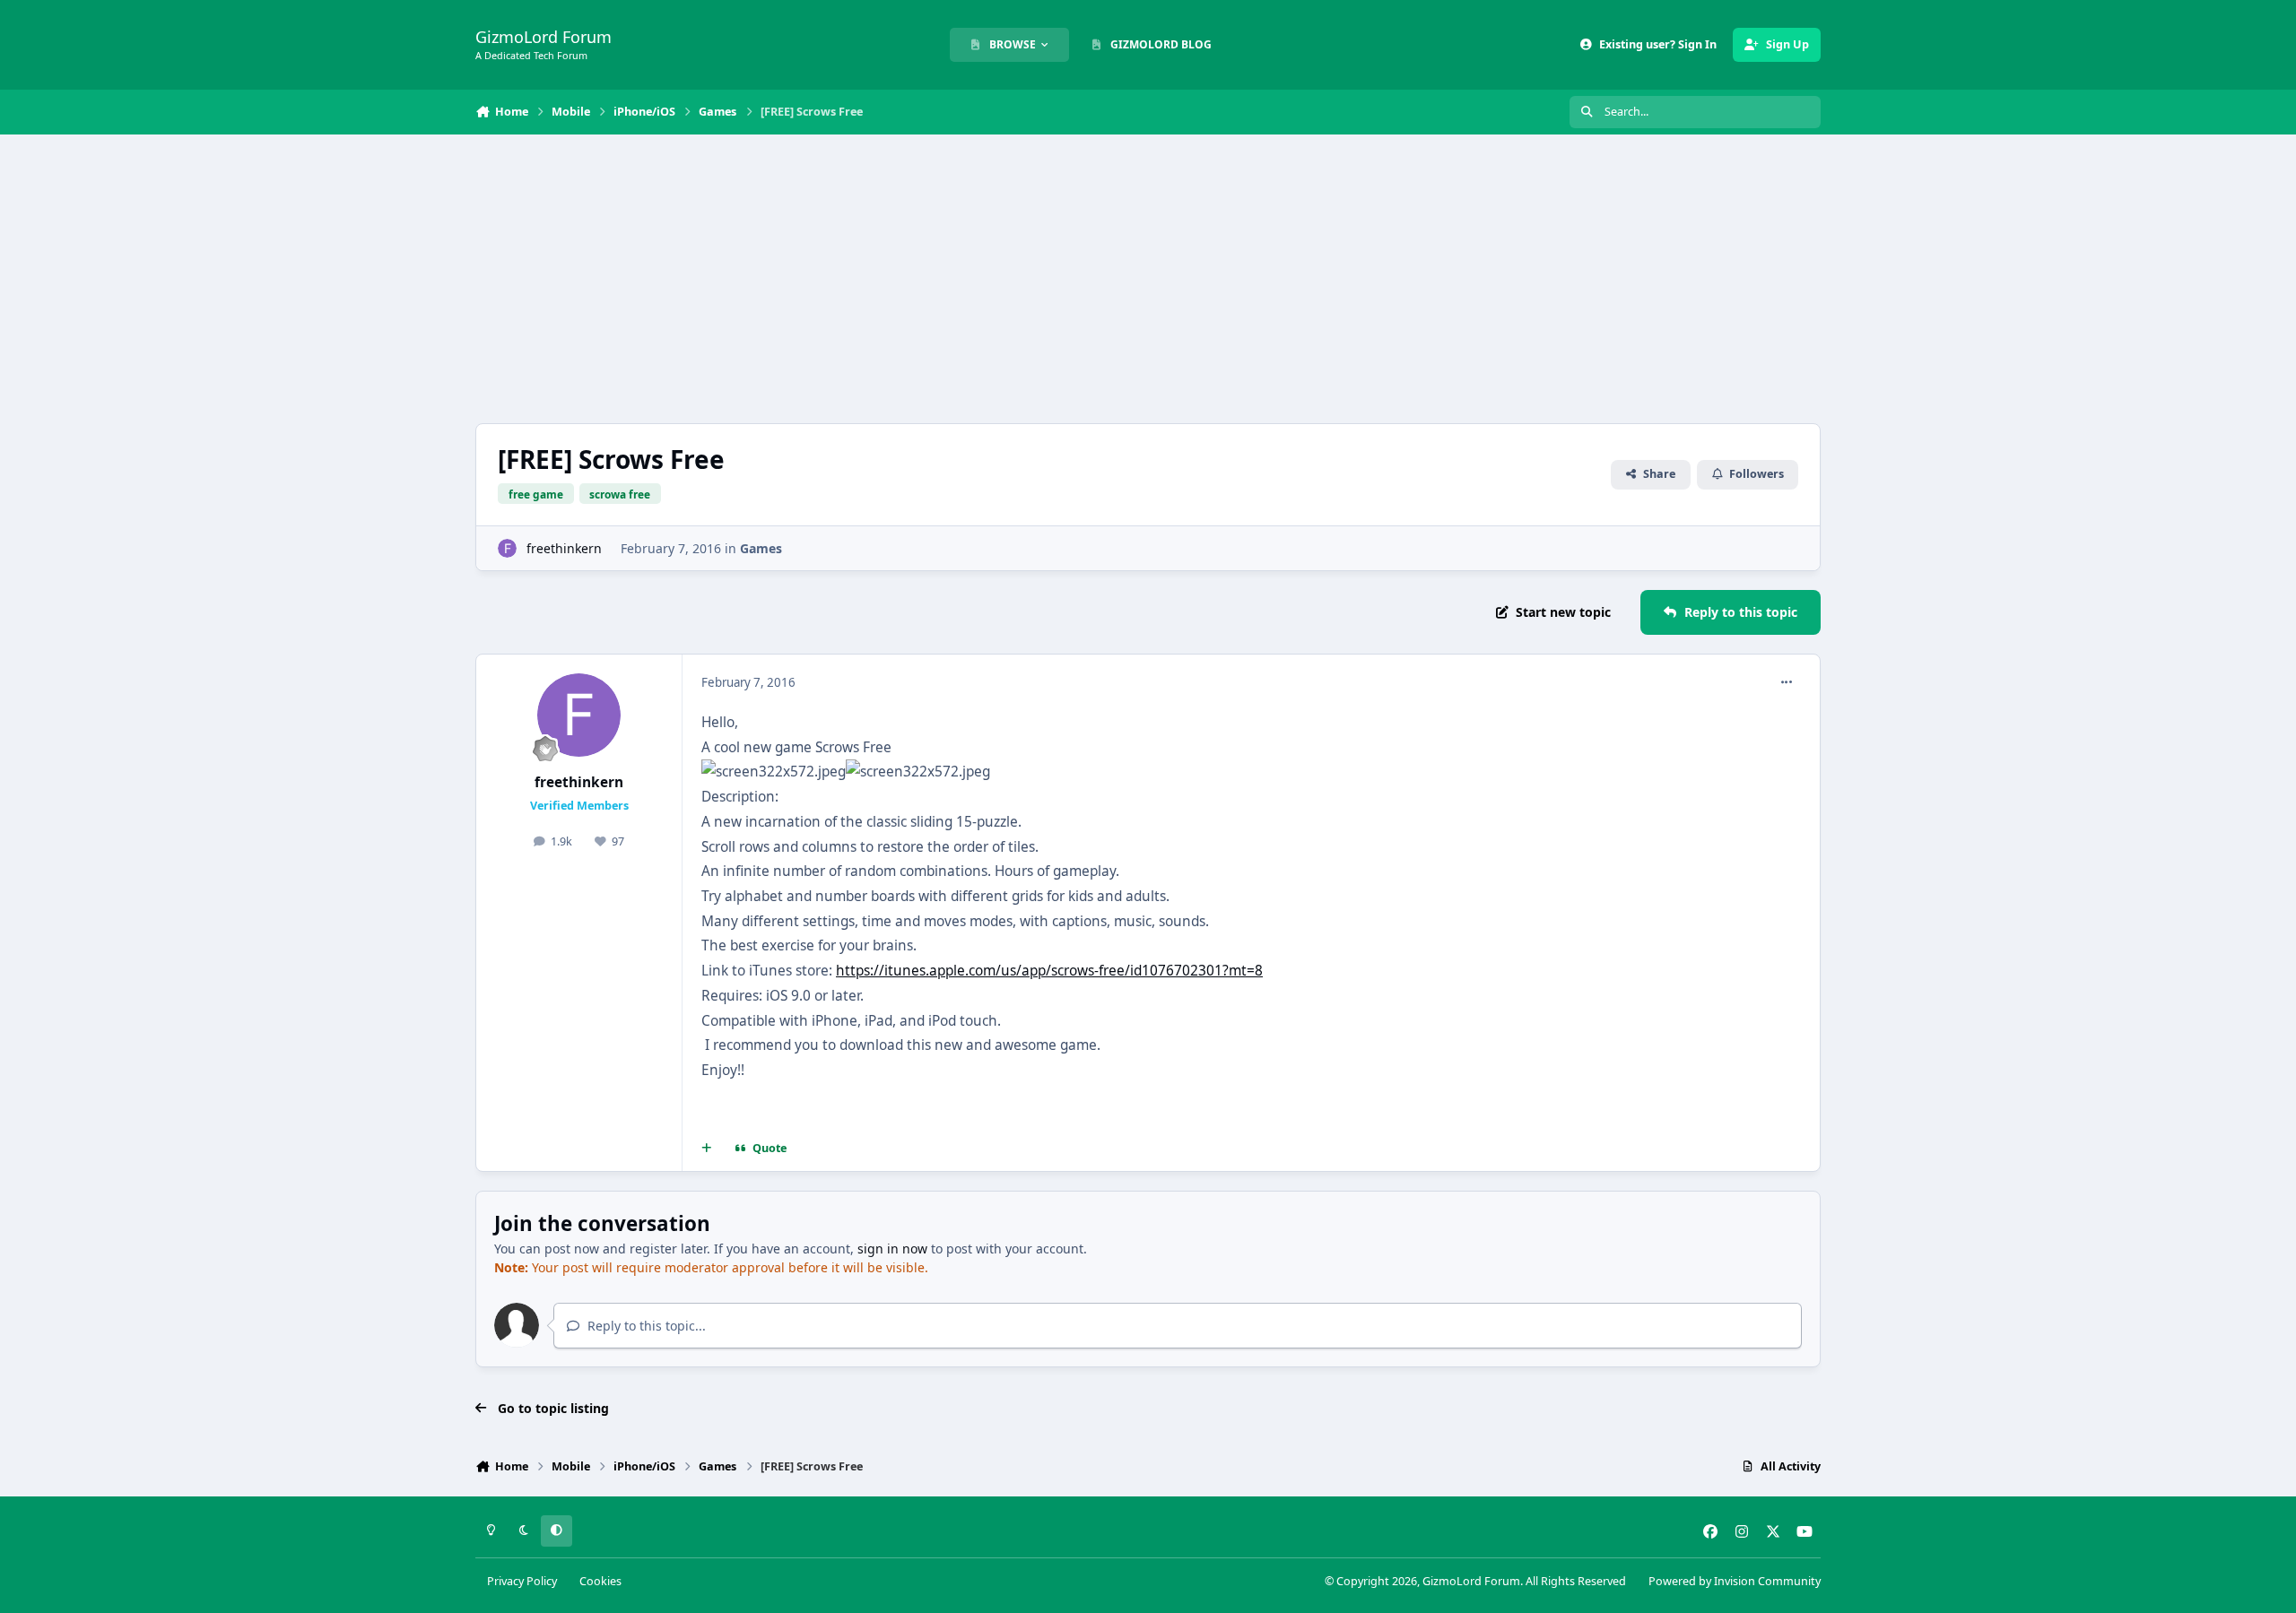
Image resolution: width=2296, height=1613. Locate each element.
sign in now (892, 1249)
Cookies (600, 1581)
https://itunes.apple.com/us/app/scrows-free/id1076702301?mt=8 (1049, 971)
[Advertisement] (1148, 279)
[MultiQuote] (707, 1149)
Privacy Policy (522, 1581)
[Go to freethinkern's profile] (507, 548)
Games (761, 548)
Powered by (1735, 1581)
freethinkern (564, 548)
